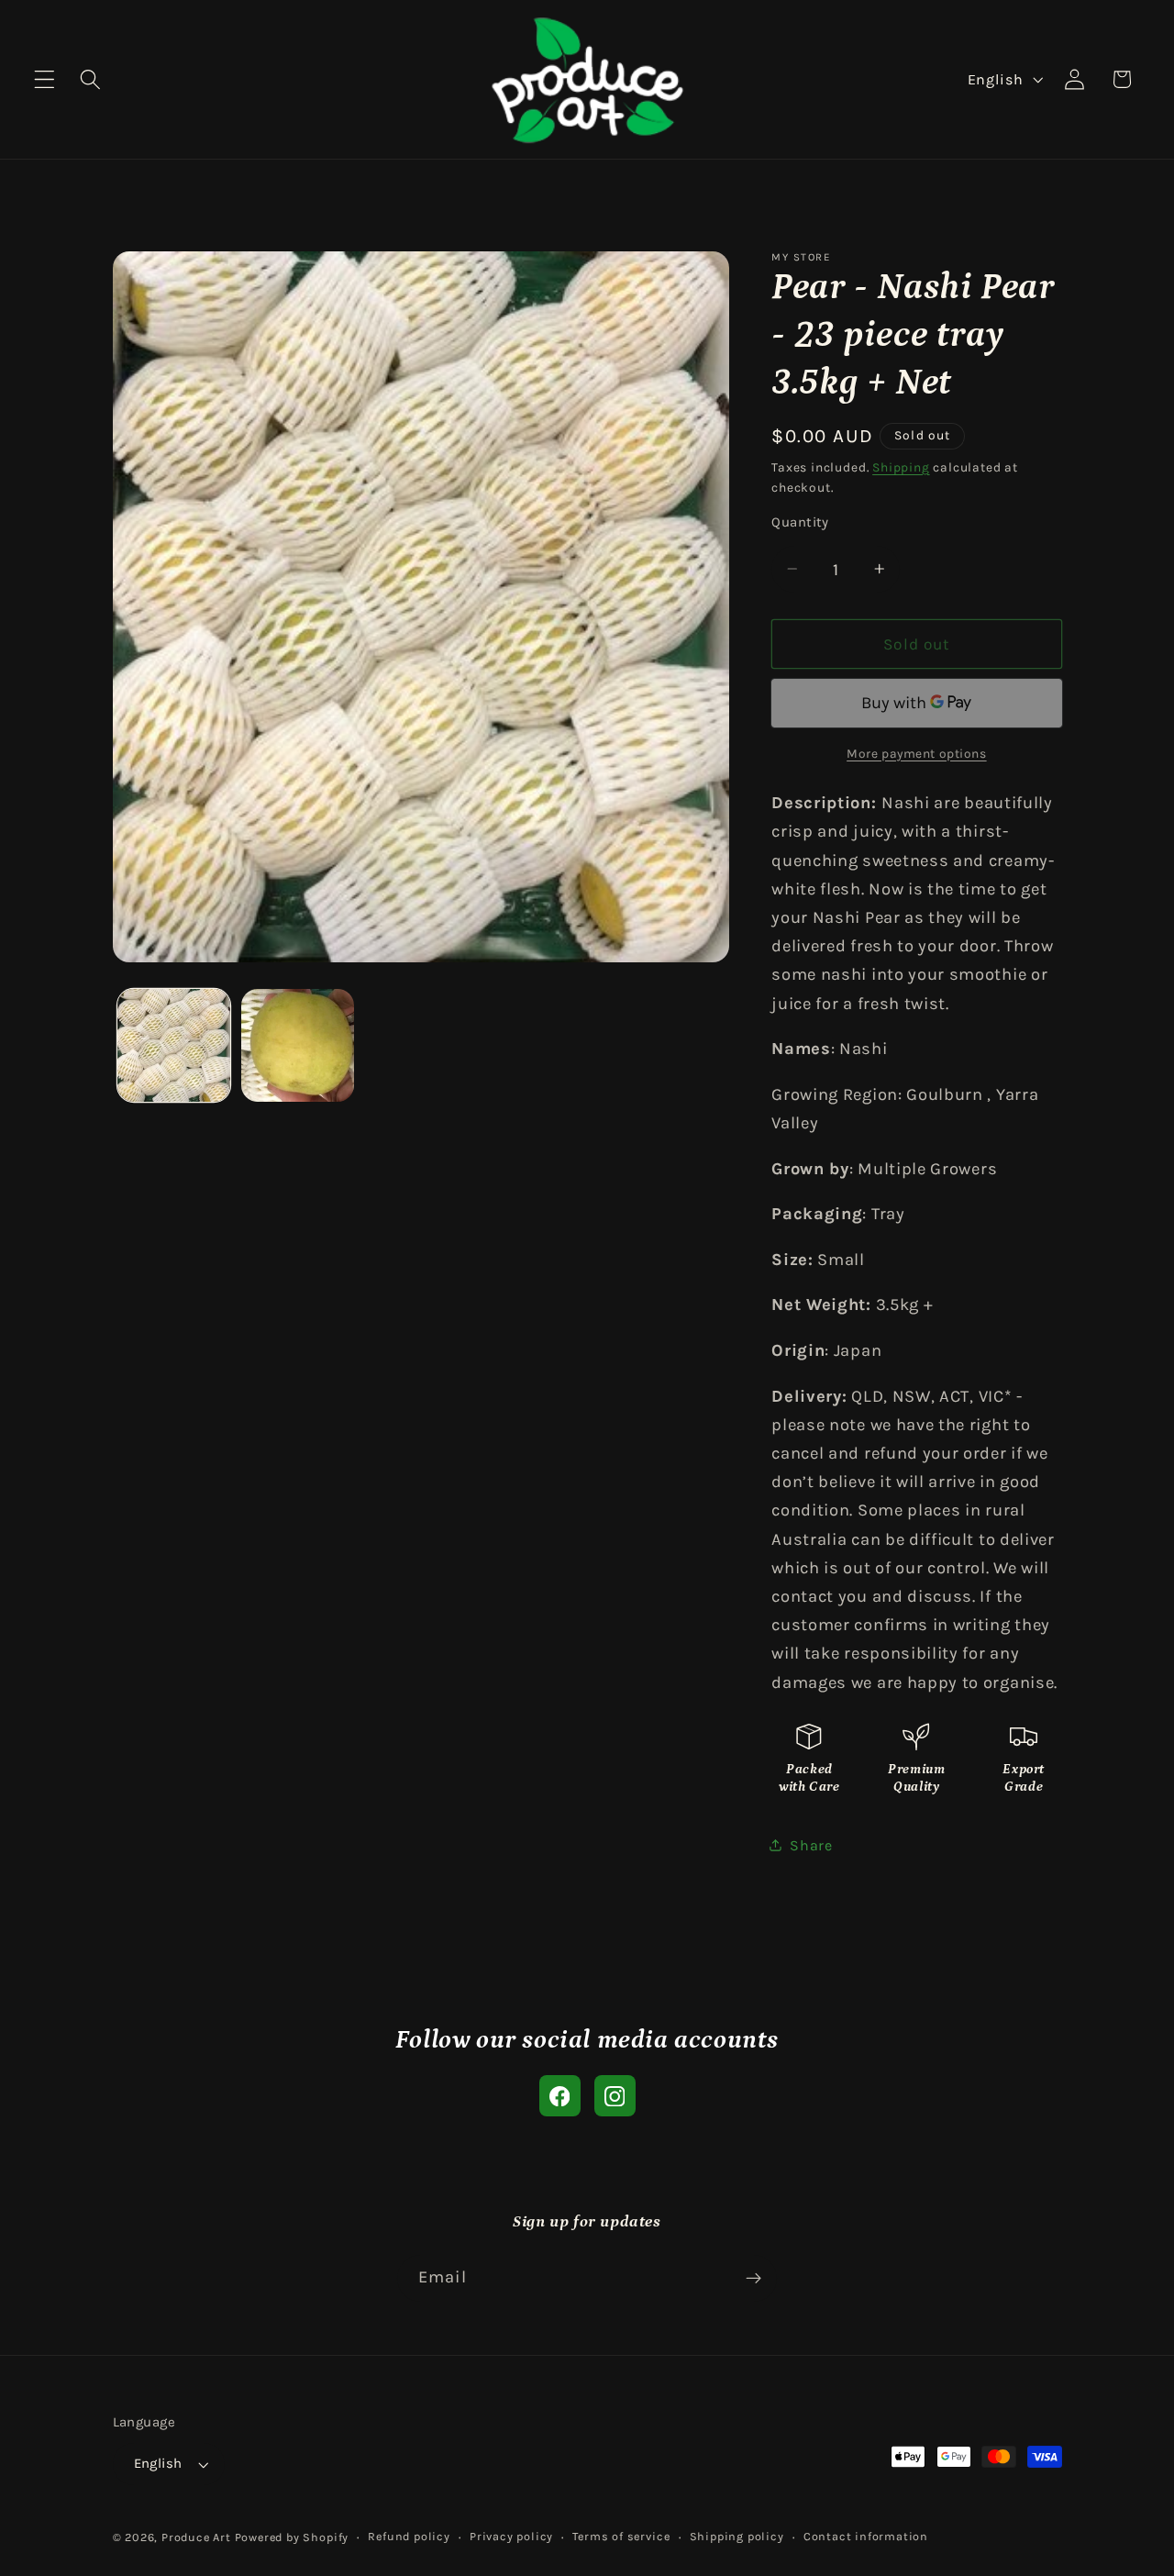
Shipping (901, 466)
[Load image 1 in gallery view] (174, 1045)
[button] (44, 79)
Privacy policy (511, 2536)
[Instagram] (615, 2096)
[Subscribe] (753, 2279)
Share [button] (811, 1845)
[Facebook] (560, 2096)
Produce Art (196, 2537)
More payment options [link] (917, 752)
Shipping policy (737, 2536)
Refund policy (409, 2536)
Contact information (866, 2536)
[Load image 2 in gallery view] (298, 1045)
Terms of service (621, 2536)
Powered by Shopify (292, 2537)
